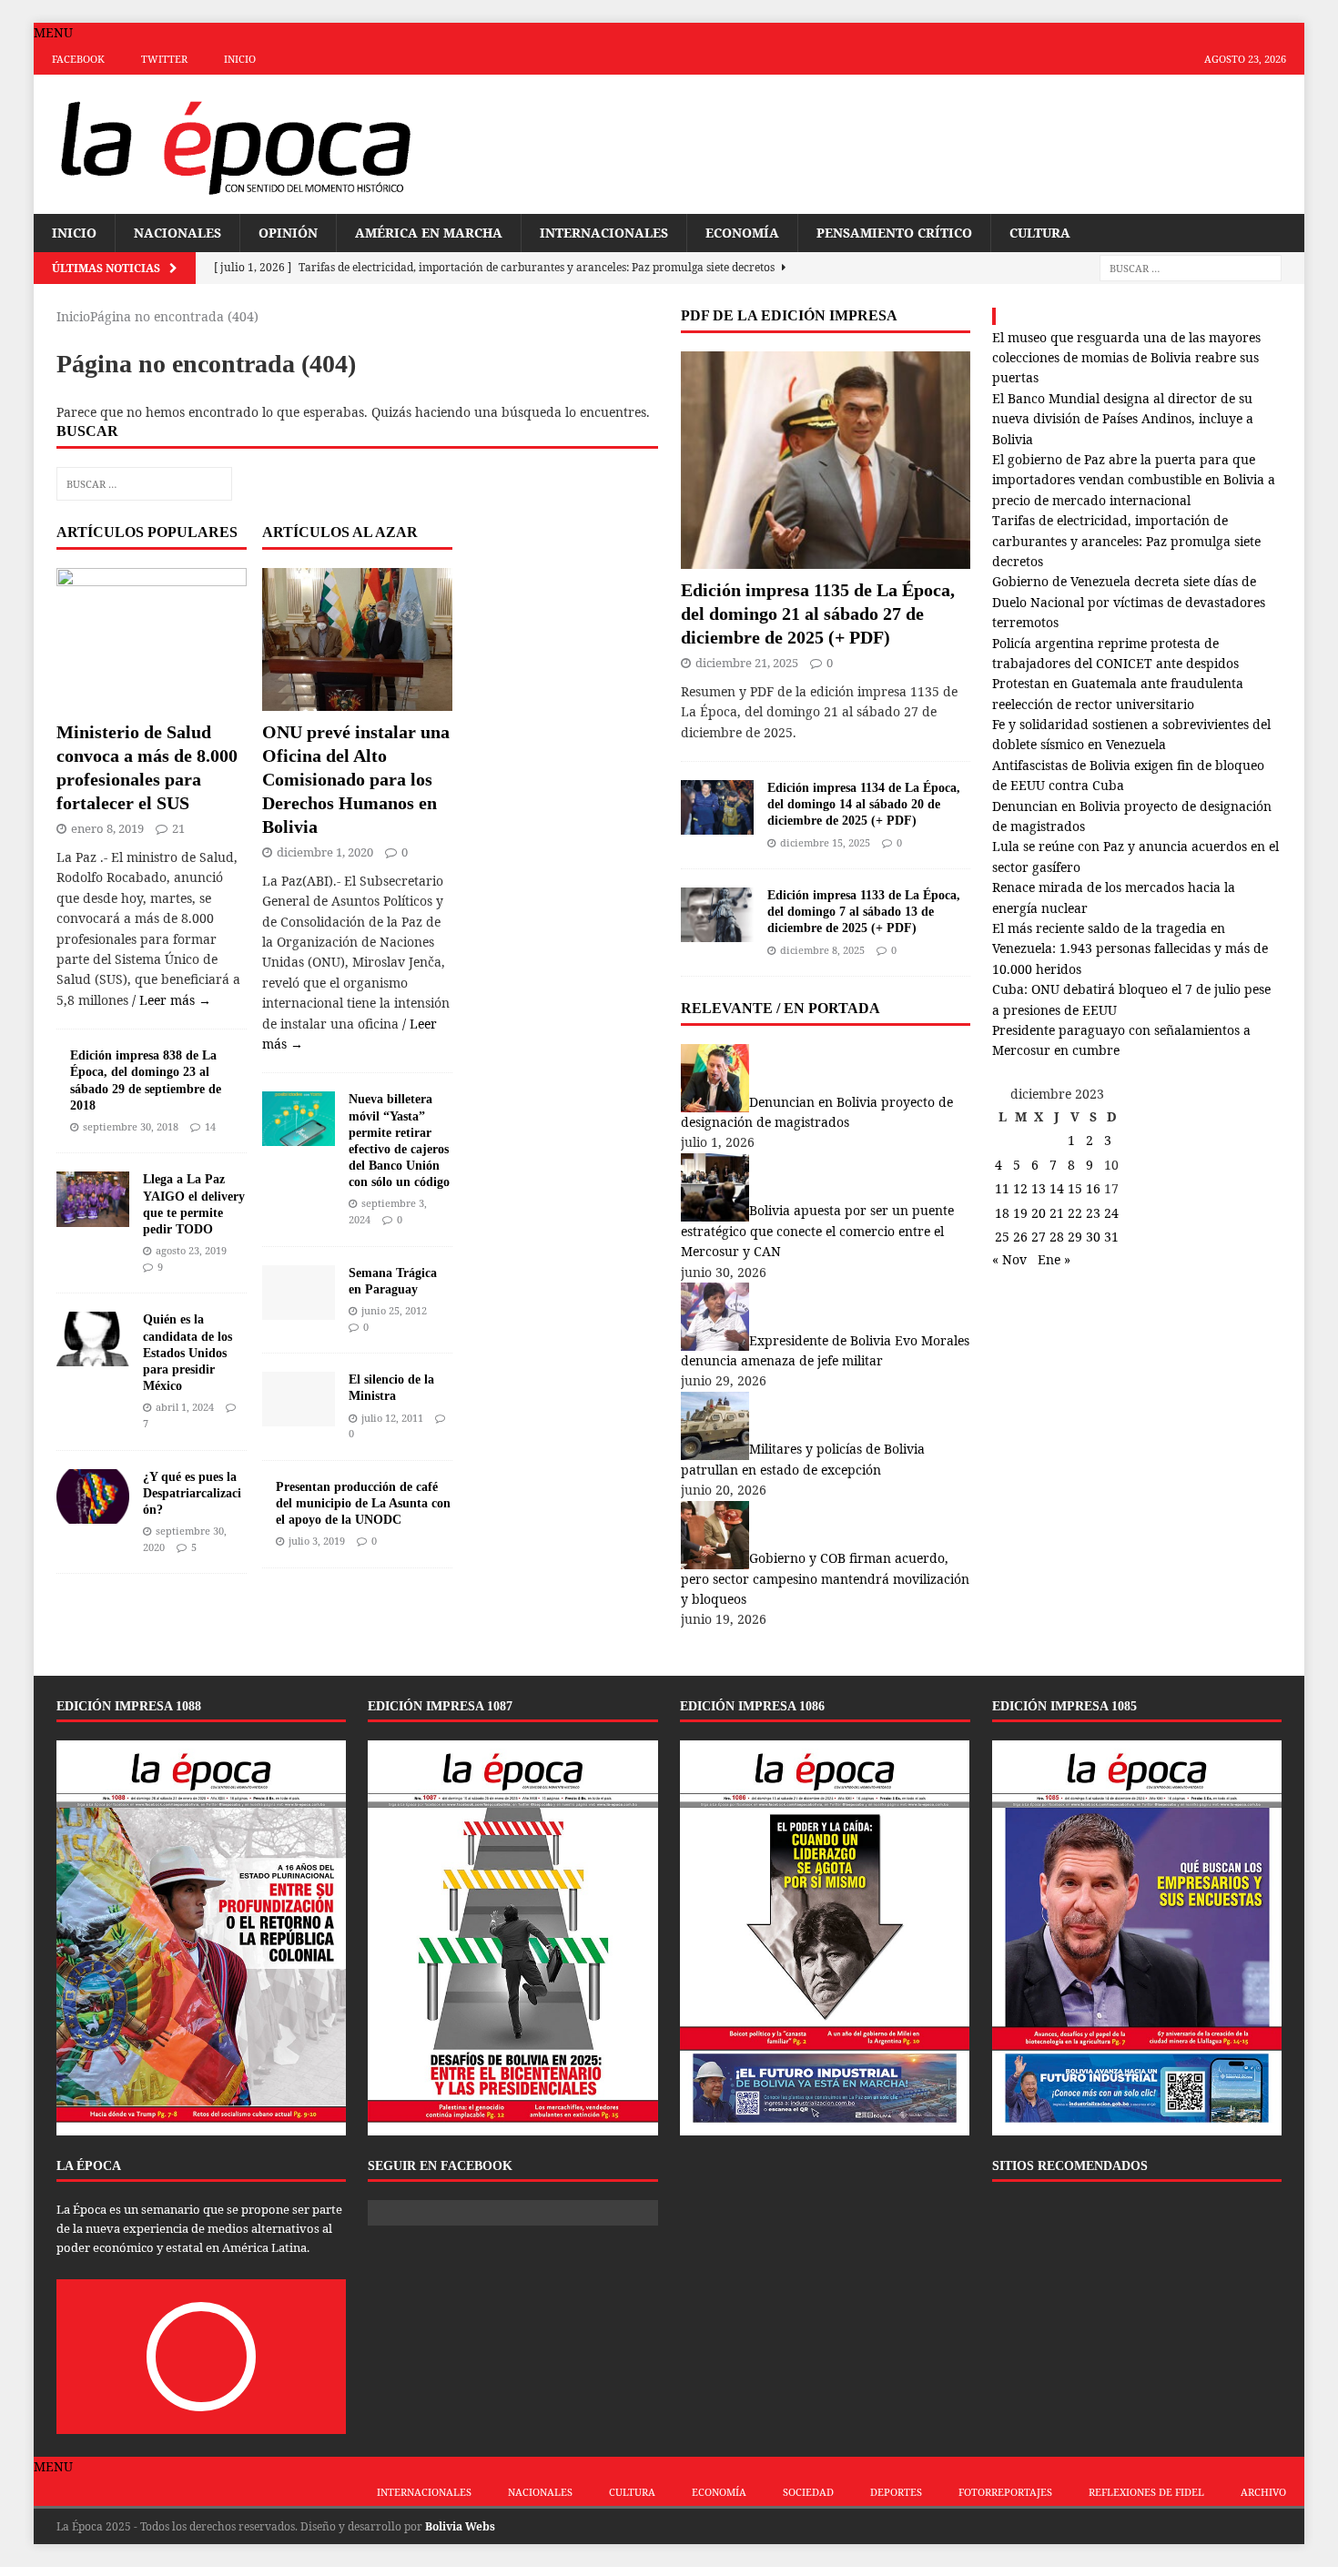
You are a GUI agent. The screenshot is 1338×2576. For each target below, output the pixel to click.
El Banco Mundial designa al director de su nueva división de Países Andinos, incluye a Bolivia (1123, 419)
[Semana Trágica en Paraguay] (299, 1308)
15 (1075, 1188)
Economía (742, 233)
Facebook (78, 59)
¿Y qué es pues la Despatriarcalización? (192, 1493)
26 (1020, 1237)
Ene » (1054, 1259)
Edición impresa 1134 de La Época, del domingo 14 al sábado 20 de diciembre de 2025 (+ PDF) (864, 804)
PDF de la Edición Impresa (789, 315)
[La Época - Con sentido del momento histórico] (235, 144)
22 (1075, 1213)
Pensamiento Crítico (894, 233)
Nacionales (177, 233)
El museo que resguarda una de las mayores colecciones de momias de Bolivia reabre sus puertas (1126, 358)
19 (1020, 1213)
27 (1039, 1237)
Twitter (164, 59)
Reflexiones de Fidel (1146, 2492)
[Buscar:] (1191, 268)
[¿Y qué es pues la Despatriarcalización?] (93, 1512)
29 (1075, 1237)
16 (1093, 1188)
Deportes (896, 2492)
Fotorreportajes (1005, 2492)
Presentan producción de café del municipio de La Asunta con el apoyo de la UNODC (363, 1503)
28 (1057, 1237)
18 (1002, 1213)
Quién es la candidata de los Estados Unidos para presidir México (188, 1353)
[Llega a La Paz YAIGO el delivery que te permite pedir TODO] (93, 1216)
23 (1093, 1213)
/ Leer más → (172, 1000)
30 (1093, 1237)
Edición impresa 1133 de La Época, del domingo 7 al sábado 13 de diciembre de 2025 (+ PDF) (864, 912)
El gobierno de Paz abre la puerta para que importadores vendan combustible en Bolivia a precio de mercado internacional (1134, 480)
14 (210, 1126)
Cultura (1040, 233)
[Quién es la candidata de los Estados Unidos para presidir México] (93, 1356)
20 (1039, 1213)
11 (1002, 1188)
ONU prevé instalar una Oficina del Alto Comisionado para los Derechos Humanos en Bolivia (356, 779)
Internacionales (604, 233)
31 (1111, 1237)
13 (1039, 1188)
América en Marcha (429, 233)
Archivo (1263, 2492)
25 (1002, 1237)
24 (1111, 1213)
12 (1020, 1188)
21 (178, 828)
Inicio (240, 59)
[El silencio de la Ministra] (299, 1416)
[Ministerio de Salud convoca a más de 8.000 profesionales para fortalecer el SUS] (152, 700)
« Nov (1009, 1259)
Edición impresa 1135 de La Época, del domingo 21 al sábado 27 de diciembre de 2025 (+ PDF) (818, 614)
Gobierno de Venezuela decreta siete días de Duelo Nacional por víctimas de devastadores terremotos (1129, 602)
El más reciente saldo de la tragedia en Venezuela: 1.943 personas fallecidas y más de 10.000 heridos (1130, 948)
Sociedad (808, 2492)
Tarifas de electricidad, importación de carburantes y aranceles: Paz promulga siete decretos (1126, 541)
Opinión (288, 233)
